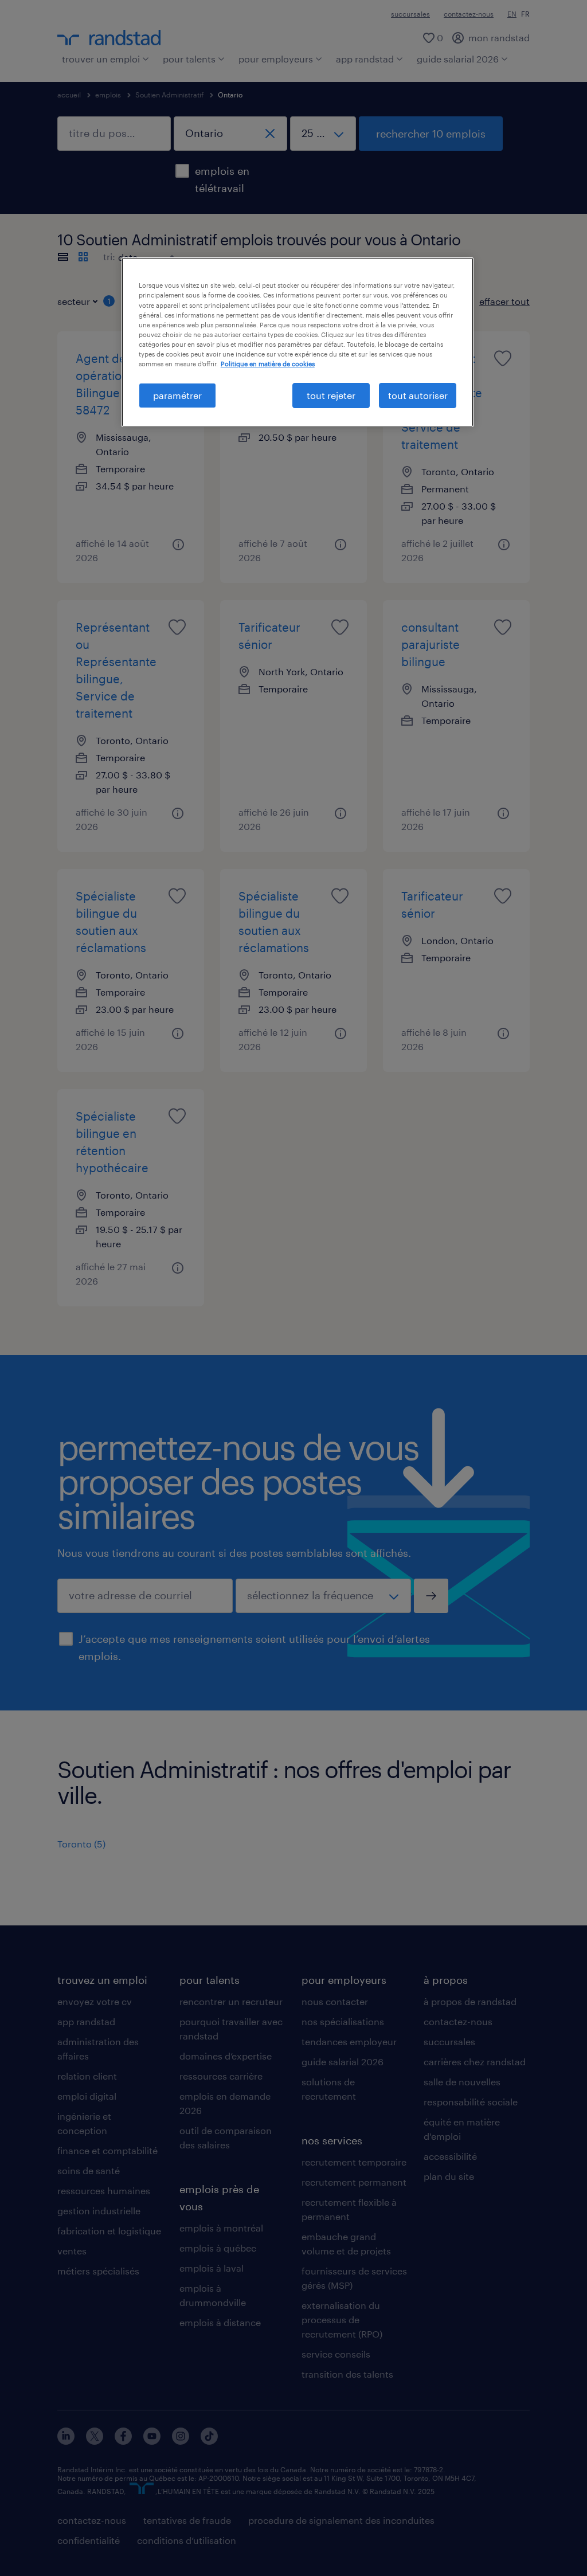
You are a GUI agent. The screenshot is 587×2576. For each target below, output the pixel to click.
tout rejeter (331, 395)
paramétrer (177, 395)
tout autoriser (418, 395)
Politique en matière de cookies (268, 364)
